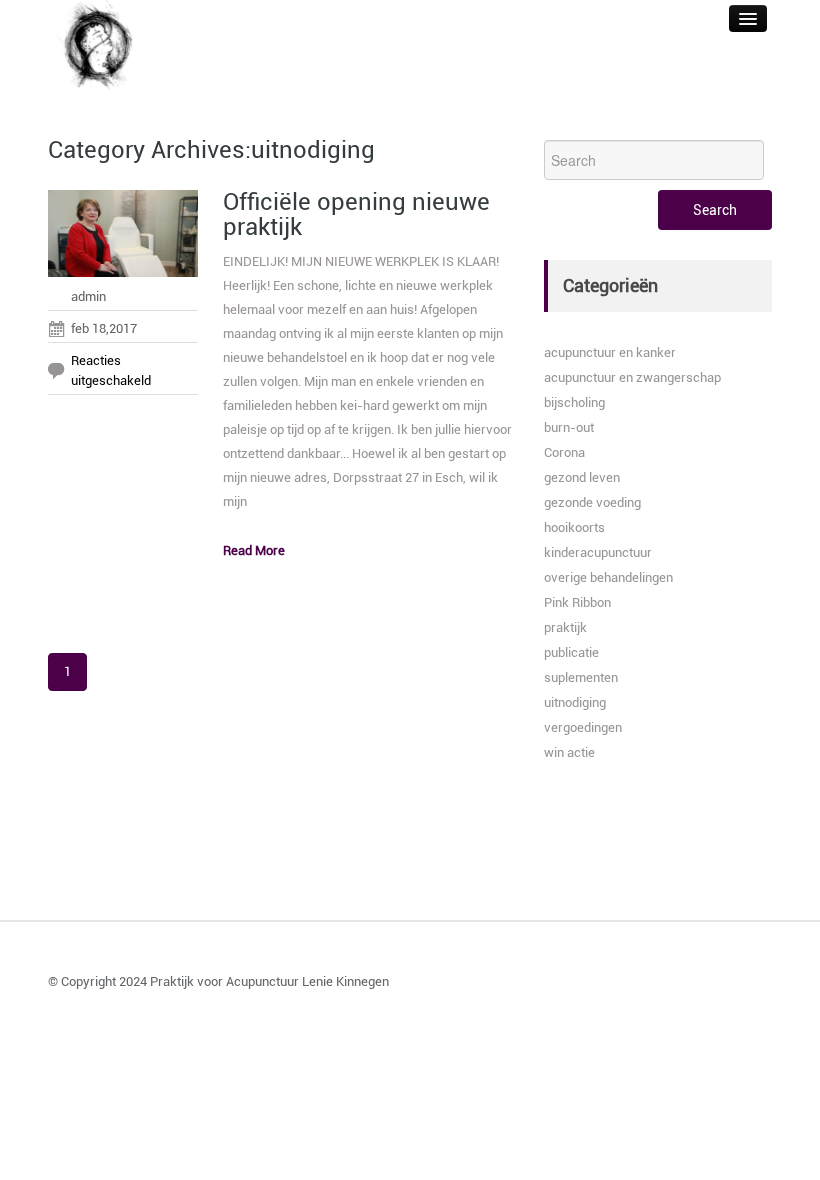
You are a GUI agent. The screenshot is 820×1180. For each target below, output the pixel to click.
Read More (254, 550)
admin (88, 296)
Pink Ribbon (577, 602)
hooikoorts (574, 527)
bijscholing (574, 402)
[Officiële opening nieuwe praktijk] (123, 238)
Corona (564, 452)
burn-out (569, 427)
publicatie (571, 652)
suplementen (581, 677)
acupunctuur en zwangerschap (632, 377)
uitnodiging (575, 702)
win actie (569, 752)
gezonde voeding (592, 502)
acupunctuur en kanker (610, 352)
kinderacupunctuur (598, 552)
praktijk (565, 627)
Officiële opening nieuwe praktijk (356, 214)
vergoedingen (583, 727)
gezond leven (582, 477)
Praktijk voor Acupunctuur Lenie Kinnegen (269, 981)
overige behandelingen (608, 577)
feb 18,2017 (104, 328)
